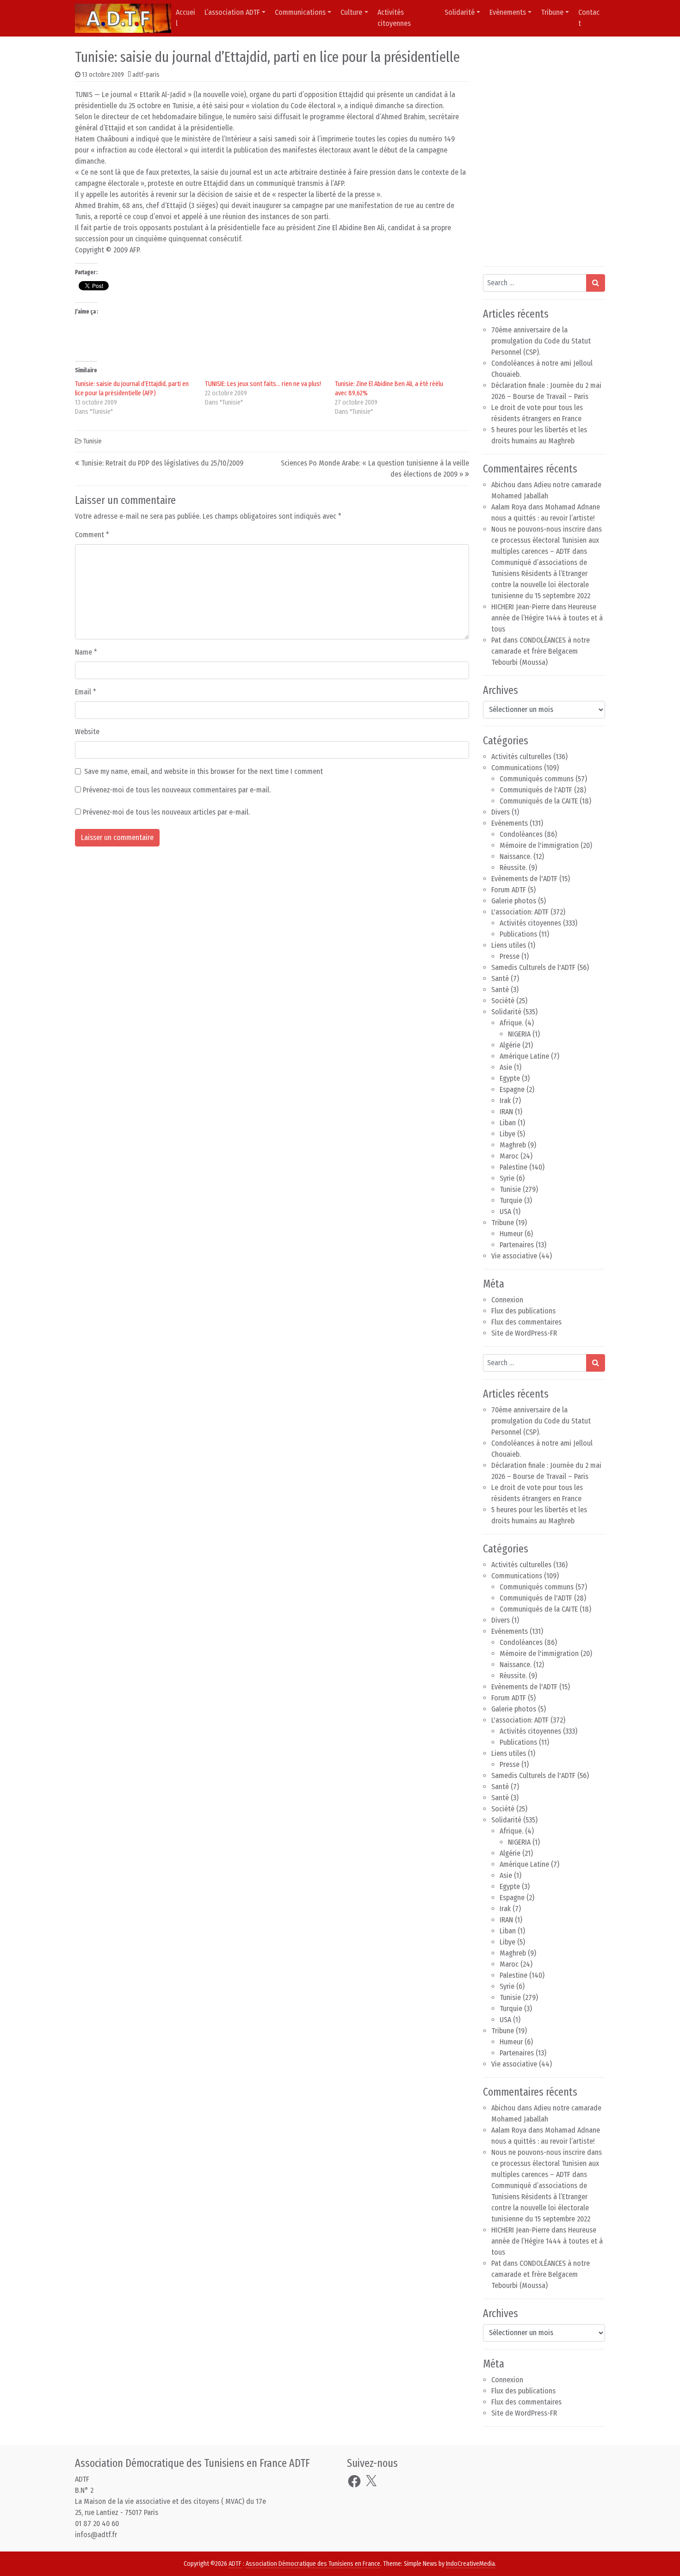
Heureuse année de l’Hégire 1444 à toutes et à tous (547, 618)
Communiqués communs (537, 779)
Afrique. (511, 1023)
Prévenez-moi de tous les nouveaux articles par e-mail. (166, 812)
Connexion (507, 1300)
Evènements (508, 12)
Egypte (510, 1078)
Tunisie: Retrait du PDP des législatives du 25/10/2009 (162, 463)
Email (86, 692)
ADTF (235, 2564)
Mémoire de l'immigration (539, 845)
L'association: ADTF (520, 912)
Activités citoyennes (394, 18)
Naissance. (516, 856)
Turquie (511, 1200)
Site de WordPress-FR (524, 1333)
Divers (501, 812)
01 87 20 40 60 (97, 2524)
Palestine (513, 1167)
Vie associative (514, 1256)
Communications (300, 12)
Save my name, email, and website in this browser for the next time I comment (204, 771)
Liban (508, 1123)
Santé (500, 978)
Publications (518, 934)
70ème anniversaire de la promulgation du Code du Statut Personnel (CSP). (541, 341)
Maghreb (513, 1145)
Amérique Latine (524, 1056)
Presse (510, 956)
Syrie (507, 1178)
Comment (92, 535)
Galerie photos (514, 901)
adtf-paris (146, 75)
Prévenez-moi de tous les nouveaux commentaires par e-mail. (177, 790)
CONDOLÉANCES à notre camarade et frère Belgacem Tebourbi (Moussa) (541, 651)
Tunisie (93, 441)
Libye (507, 1134)
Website (87, 732)
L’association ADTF (232, 12)
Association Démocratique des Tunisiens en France (313, 2564)
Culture (351, 12)
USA (505, 1211)
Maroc (509, 1156)
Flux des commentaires (526, 1322)
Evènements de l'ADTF (524, 879)
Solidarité (460, 12)
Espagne (512, 1089)
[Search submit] (596, 283)
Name (86, 652)
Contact (589, 18)
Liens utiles (509, 945)
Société (503, 1001)
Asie (506, 1067)
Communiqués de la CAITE (539, 801)
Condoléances (521, 834)
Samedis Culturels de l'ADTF (533, 967)
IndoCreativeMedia (470, 2564)
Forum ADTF (509, 890)
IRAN (506, 1112)
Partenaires (517, 1245)
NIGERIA (519, 1034)
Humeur (511, 1234)
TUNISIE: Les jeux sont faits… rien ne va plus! (263, 384)
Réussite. (513, 868)
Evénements (510, 823)
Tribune (552, 12)
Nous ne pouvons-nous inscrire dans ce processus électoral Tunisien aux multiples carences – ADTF (547, 540)
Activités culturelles (521, 757)
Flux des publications (523, 1311)
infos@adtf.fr (96, 2535)
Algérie (510, 1045)
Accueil (185, 18)
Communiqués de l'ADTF (536, 790)
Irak (505, 1101)
